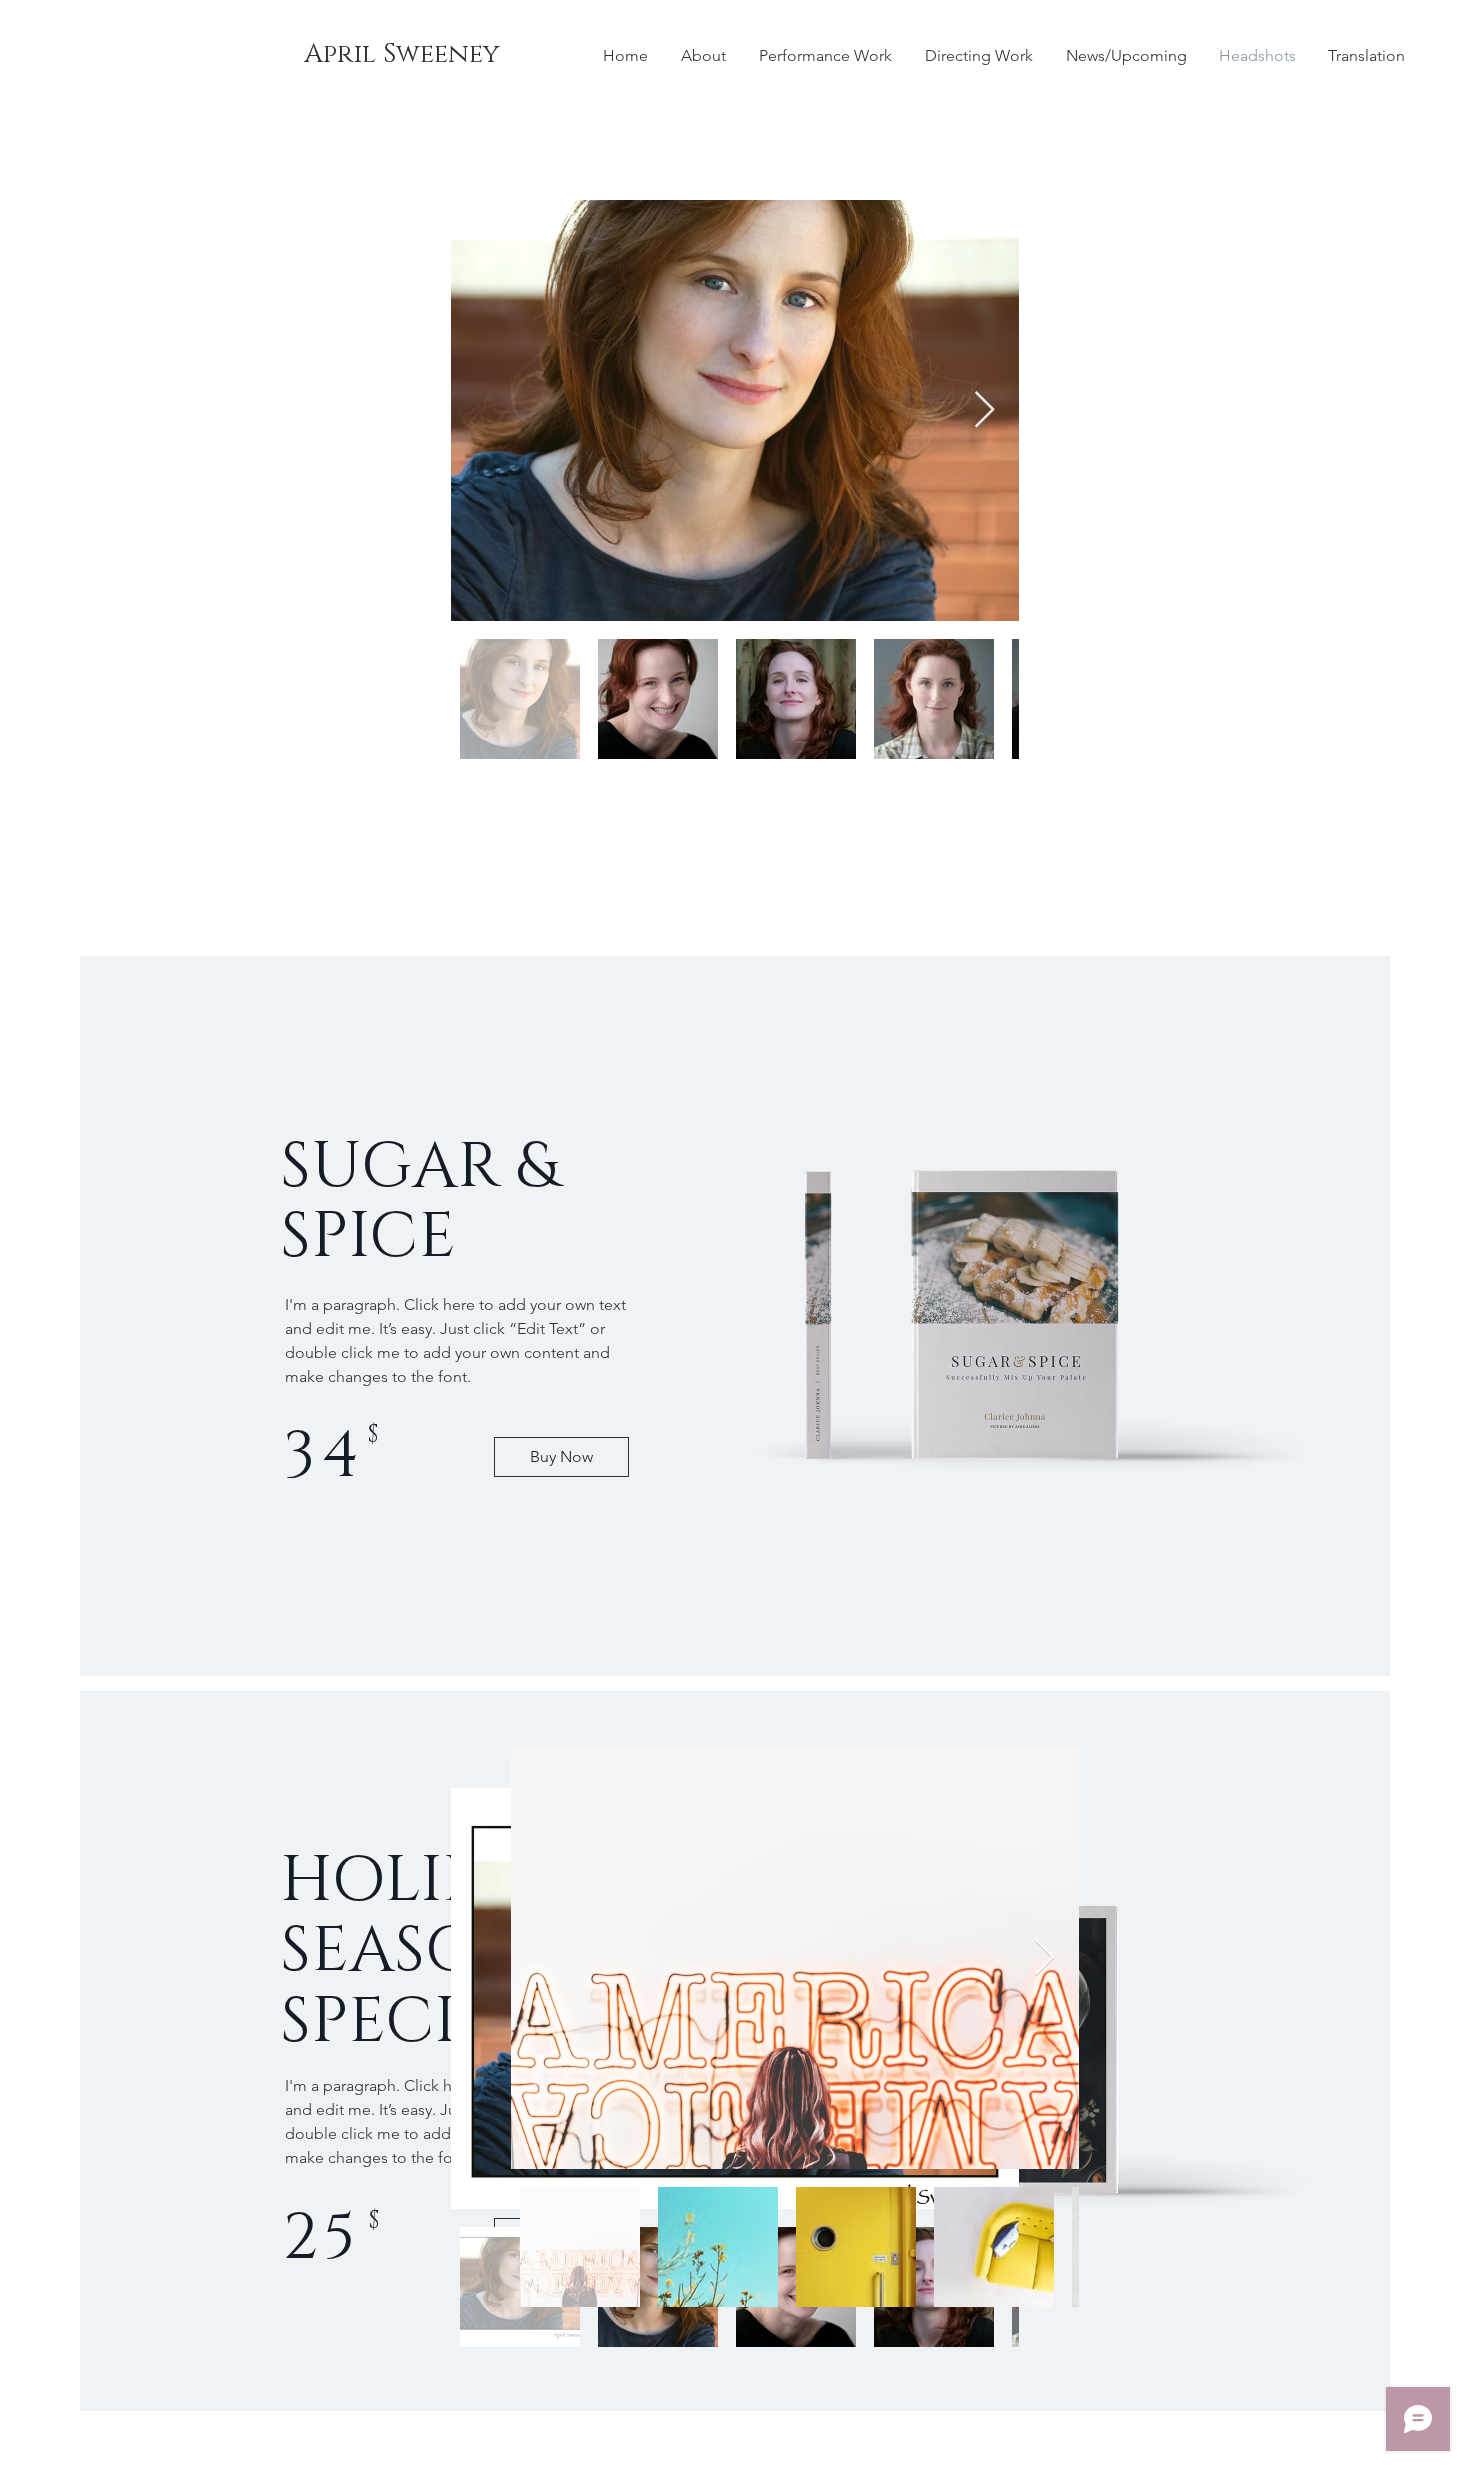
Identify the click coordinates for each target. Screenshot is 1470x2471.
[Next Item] (984, 410)
